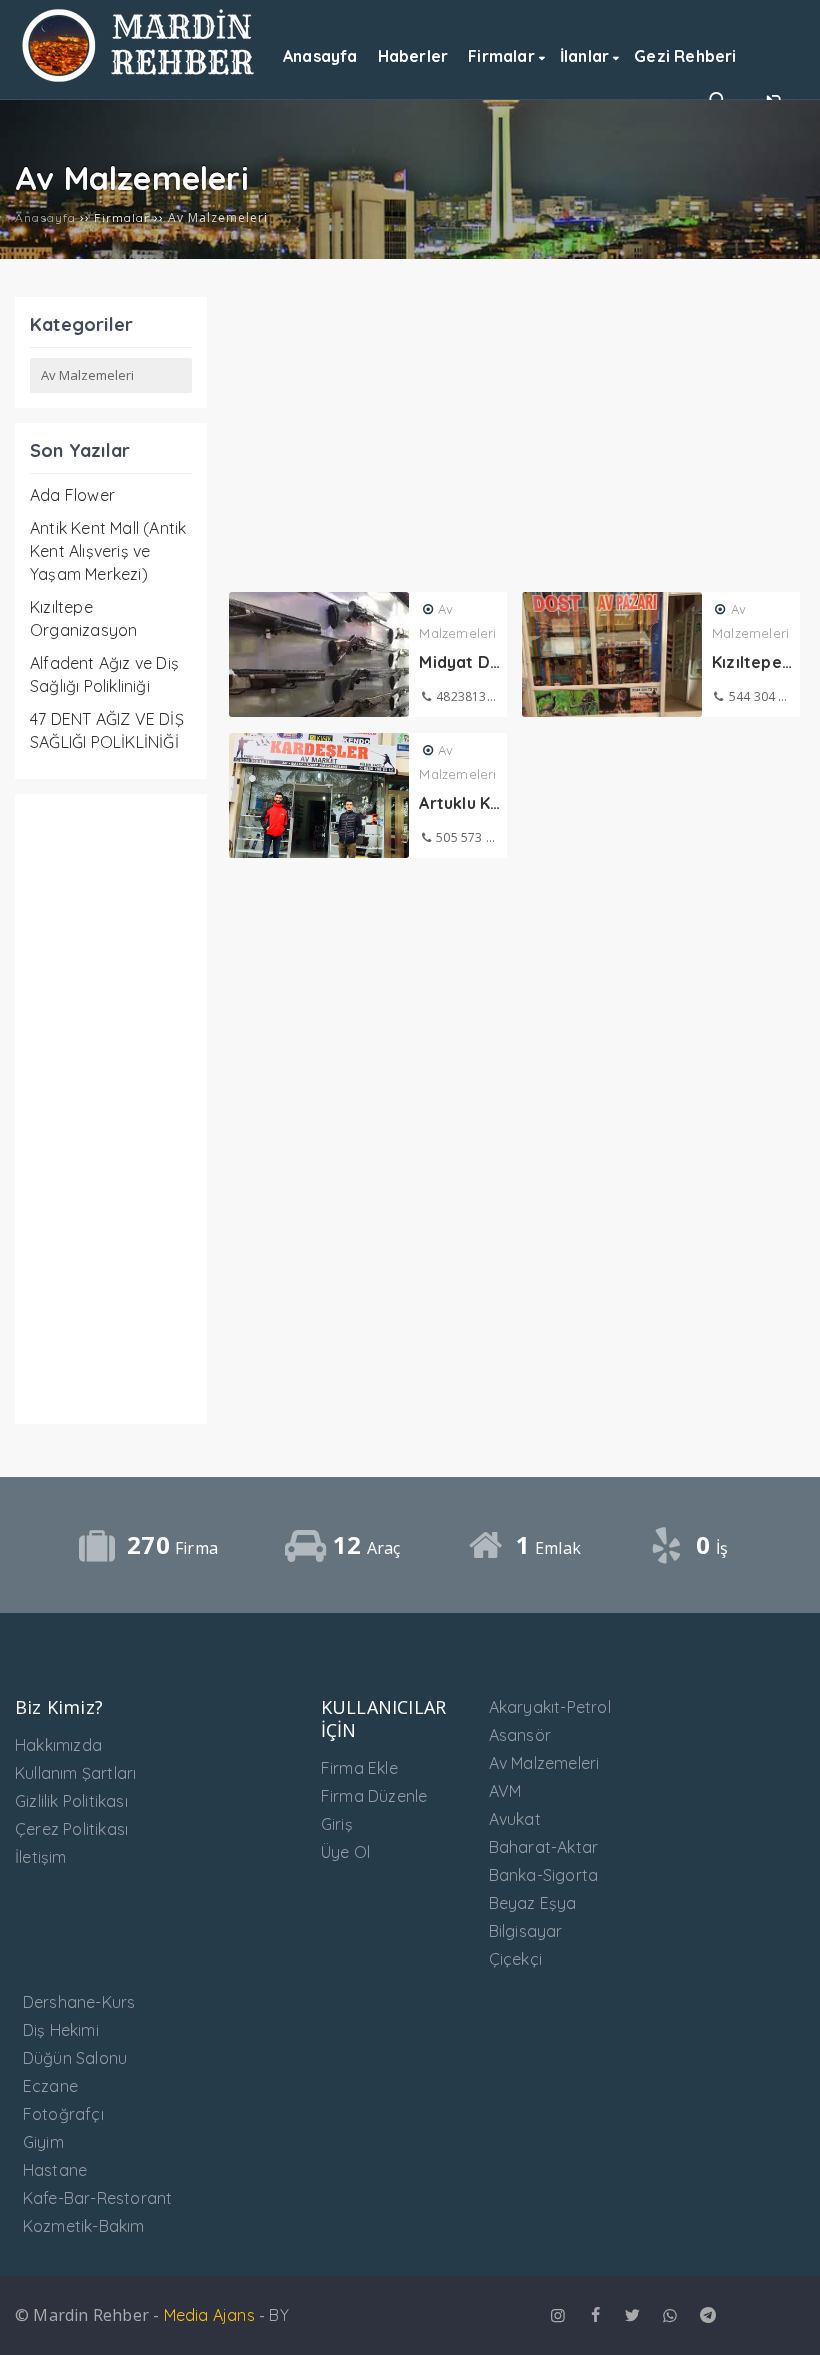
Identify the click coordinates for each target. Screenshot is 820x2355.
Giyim (43, 2142)
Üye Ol (345, 1852)
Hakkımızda (58, 1745)
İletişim (41, 1857)
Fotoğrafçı (63, 2114)
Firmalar (122, 217)
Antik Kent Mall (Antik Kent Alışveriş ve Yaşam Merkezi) (108, 551)
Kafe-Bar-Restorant (98, 2198)
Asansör (520, 1735)
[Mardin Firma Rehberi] (140, 77)
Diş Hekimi (61, 2030)
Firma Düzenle (374, 1796)
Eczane (50, 2086)
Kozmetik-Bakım (84, 2226)
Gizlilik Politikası (71, 1801)
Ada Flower (72, 495)
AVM (505, 1791)
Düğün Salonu (75, 2058)
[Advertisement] (111, 1109)
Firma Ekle (359, 1768)
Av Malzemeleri (544, 1763)
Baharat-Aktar (544, 1847)
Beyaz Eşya (533, 1903)
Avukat (515, 1819)
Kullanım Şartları (75, 1773)
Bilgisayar (526, 1931)
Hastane (55, 2170)
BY (278, 2315)
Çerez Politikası (71, 1829)
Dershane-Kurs (79, 2002)
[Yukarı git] (785, 2320)
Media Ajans (209, 2315)
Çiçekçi (515, 1959)
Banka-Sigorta (544, 1875)
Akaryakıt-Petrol (550, 1707)
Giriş (337, 1824)
